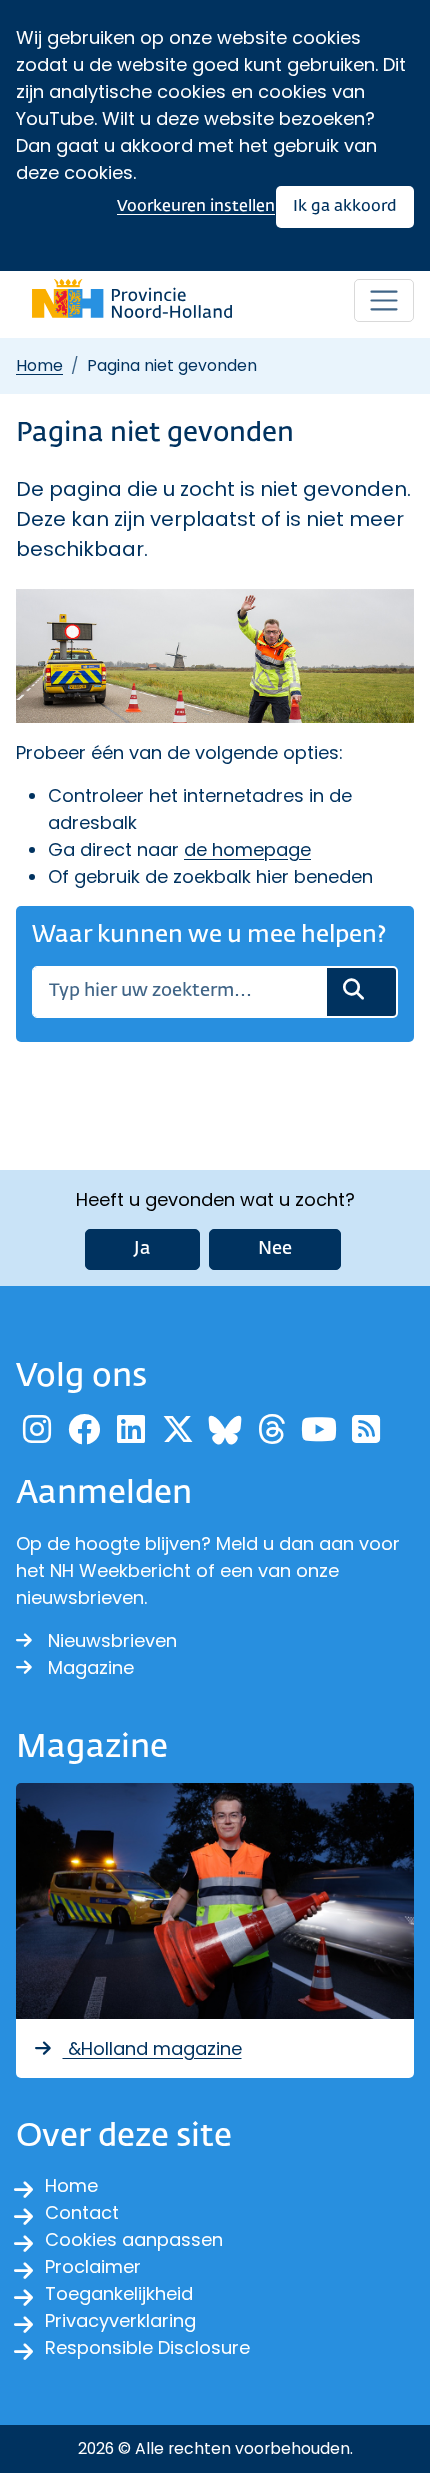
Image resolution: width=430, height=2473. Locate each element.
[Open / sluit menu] (384, 301)
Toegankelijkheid (119, 2293)
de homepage (247, 849)
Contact (82, 2212)
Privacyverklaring (120, 2320)
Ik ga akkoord (345, 206)
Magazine (91, 1667)
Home (39, 365)
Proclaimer (93, 2266)
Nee (275, 1249)
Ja (142, 1249)
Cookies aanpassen (134, 2239)
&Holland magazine (152, 2048)
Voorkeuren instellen (196, 206)
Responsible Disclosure (147, 2347)
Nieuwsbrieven (112, 1640)
